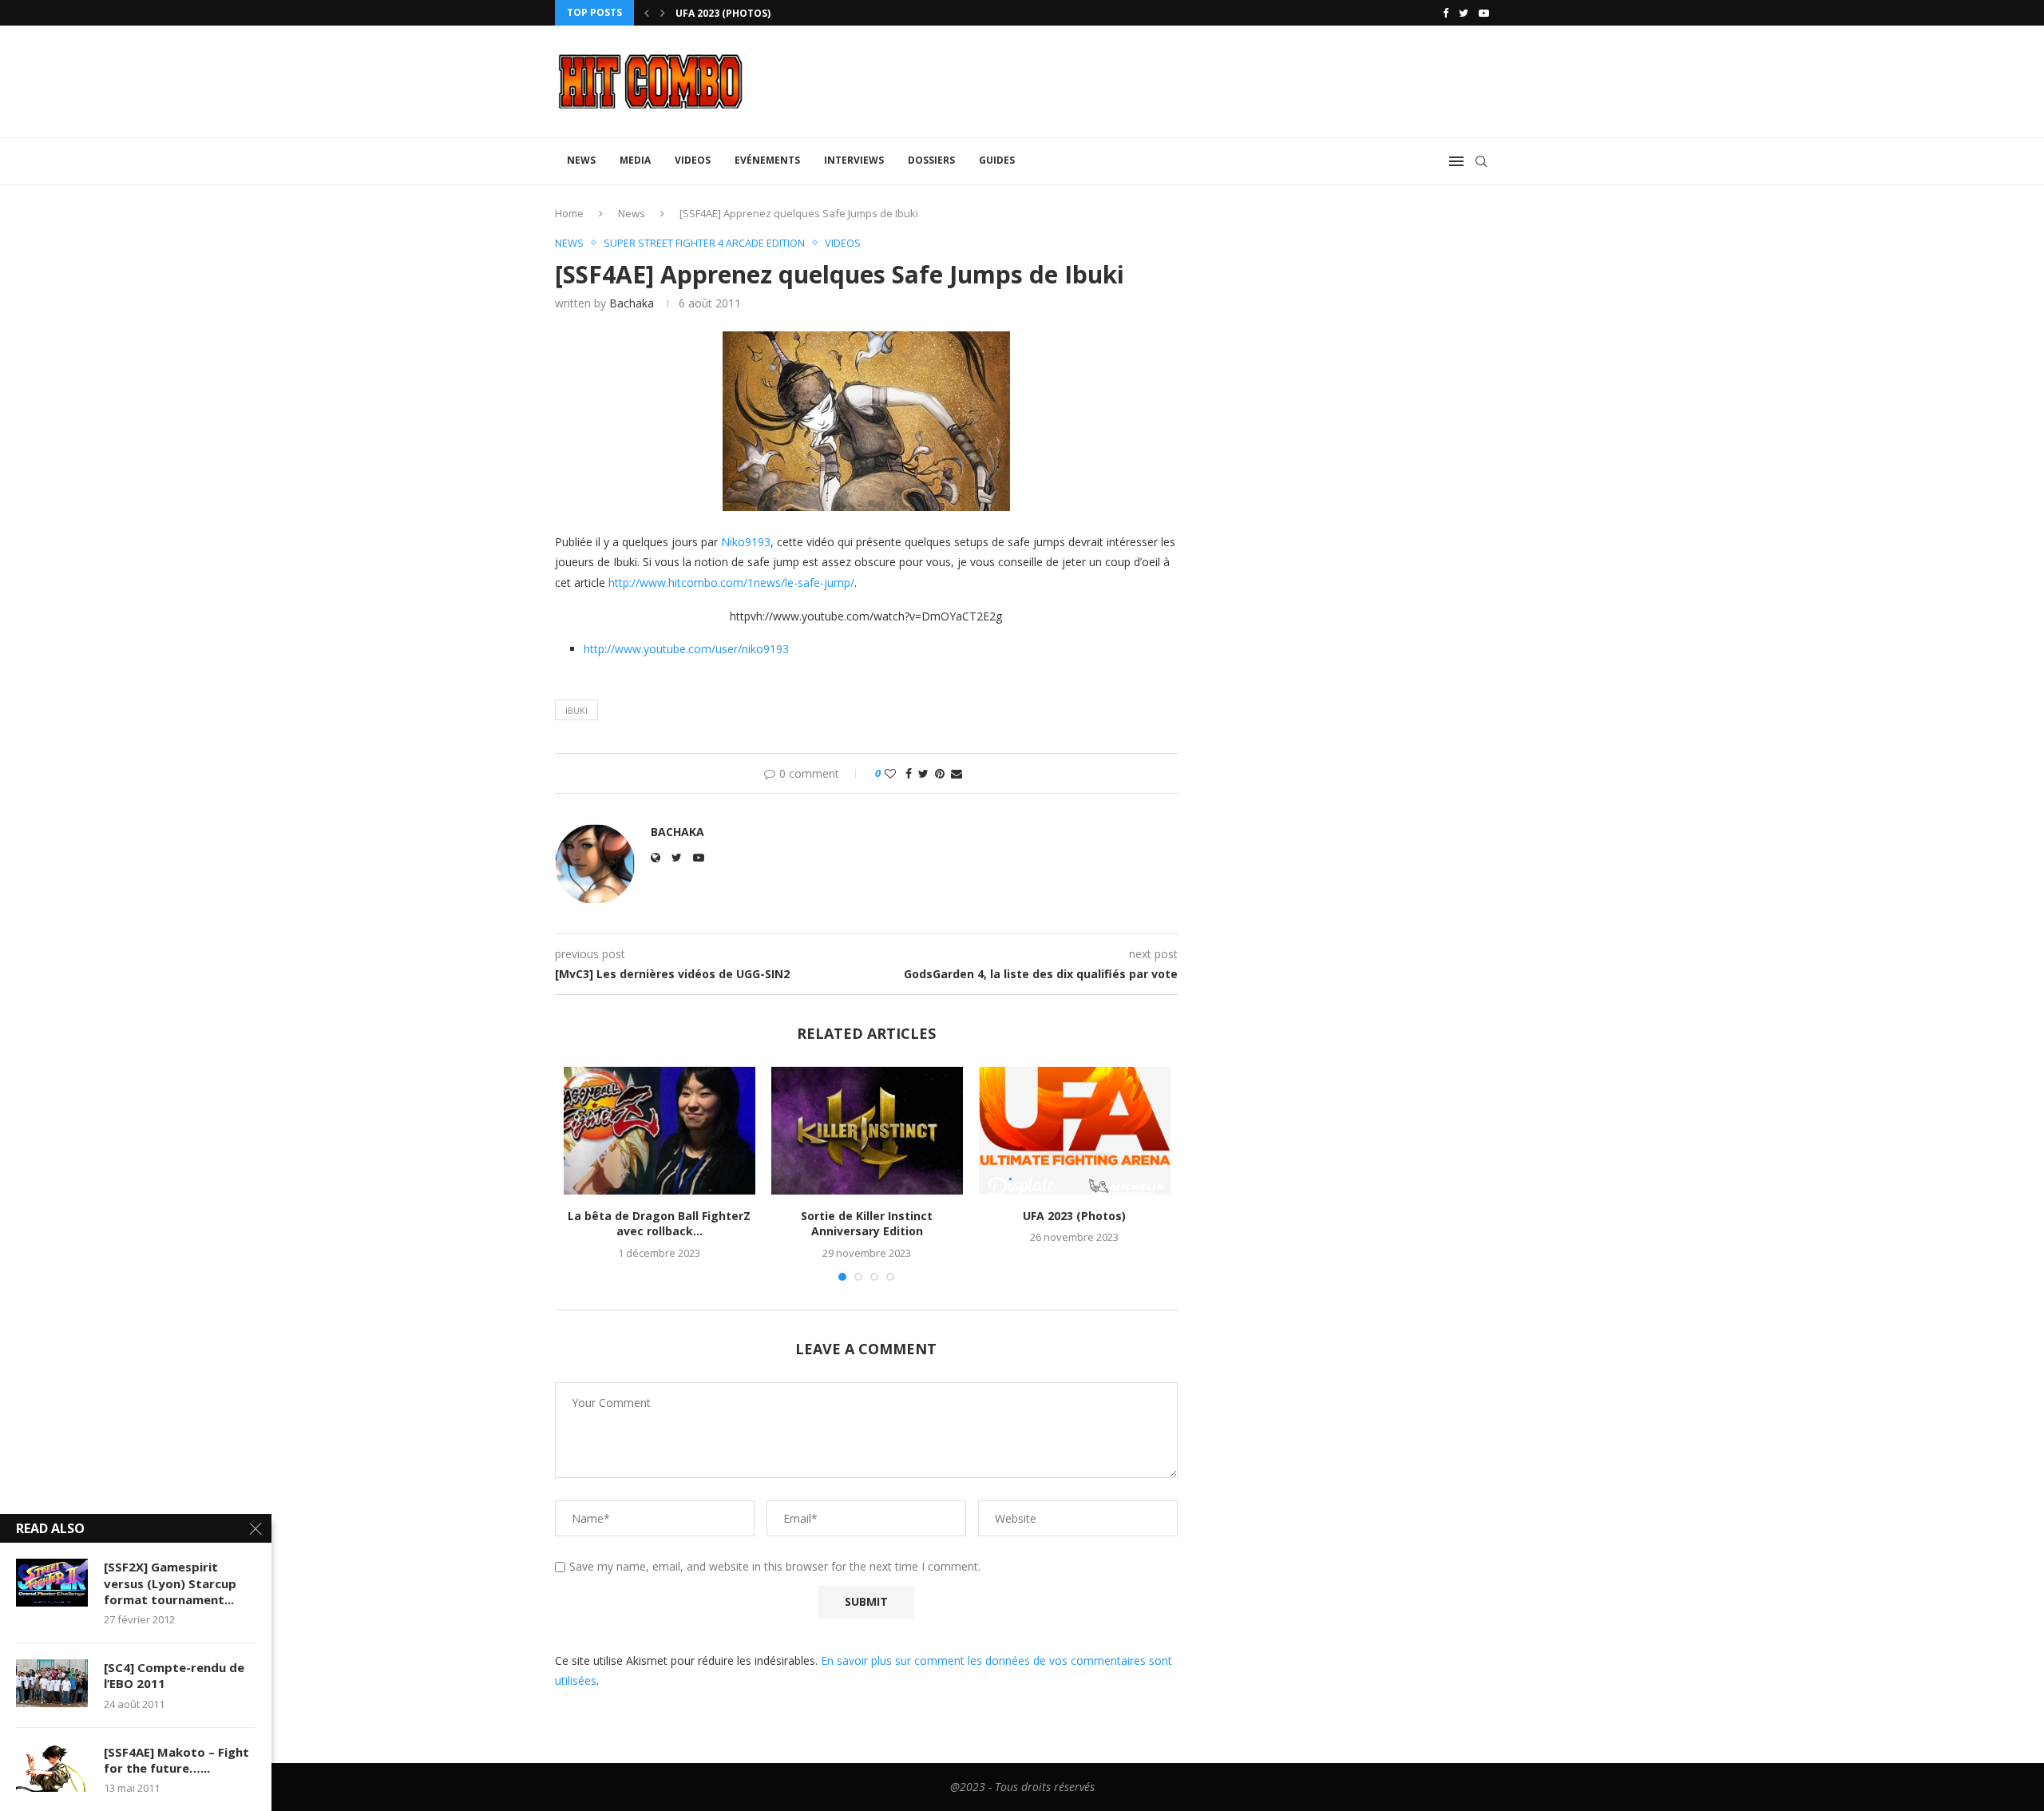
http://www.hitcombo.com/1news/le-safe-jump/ (731, 583)
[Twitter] (1464, 13)
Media (635, 160)
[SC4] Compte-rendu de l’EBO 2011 (174, 1675)
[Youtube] (1484, 13)
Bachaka (632, 303)
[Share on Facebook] (909, 773)
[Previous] (647, 13)
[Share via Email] (957, 773)
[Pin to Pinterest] (940, 773)
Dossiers (931, 160)
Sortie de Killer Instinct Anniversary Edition (867, 1224)
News (581, 160)
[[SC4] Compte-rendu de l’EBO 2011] (52, 1683)
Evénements (767, 160)
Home (569, 213)
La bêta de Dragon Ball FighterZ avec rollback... (659, 1224)
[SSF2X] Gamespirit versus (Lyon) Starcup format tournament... (170, 1583)
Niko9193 (746, 542)
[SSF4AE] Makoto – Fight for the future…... (176, 1760)
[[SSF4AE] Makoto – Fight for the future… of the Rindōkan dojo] (52, 1768)
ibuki (576, 710)
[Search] (1481, 161)
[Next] (663, 13)
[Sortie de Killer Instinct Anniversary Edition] (867, 1131)
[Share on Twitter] (923, 773)
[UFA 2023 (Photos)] (1075, 1131)
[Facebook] (1446, 13)
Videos (693, 160)
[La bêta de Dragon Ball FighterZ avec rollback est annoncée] (660, 1131)
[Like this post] (890, 773)
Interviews (854, 160)
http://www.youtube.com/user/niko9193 (686, 649)
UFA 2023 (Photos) (723, 13)
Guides (997, 160)
